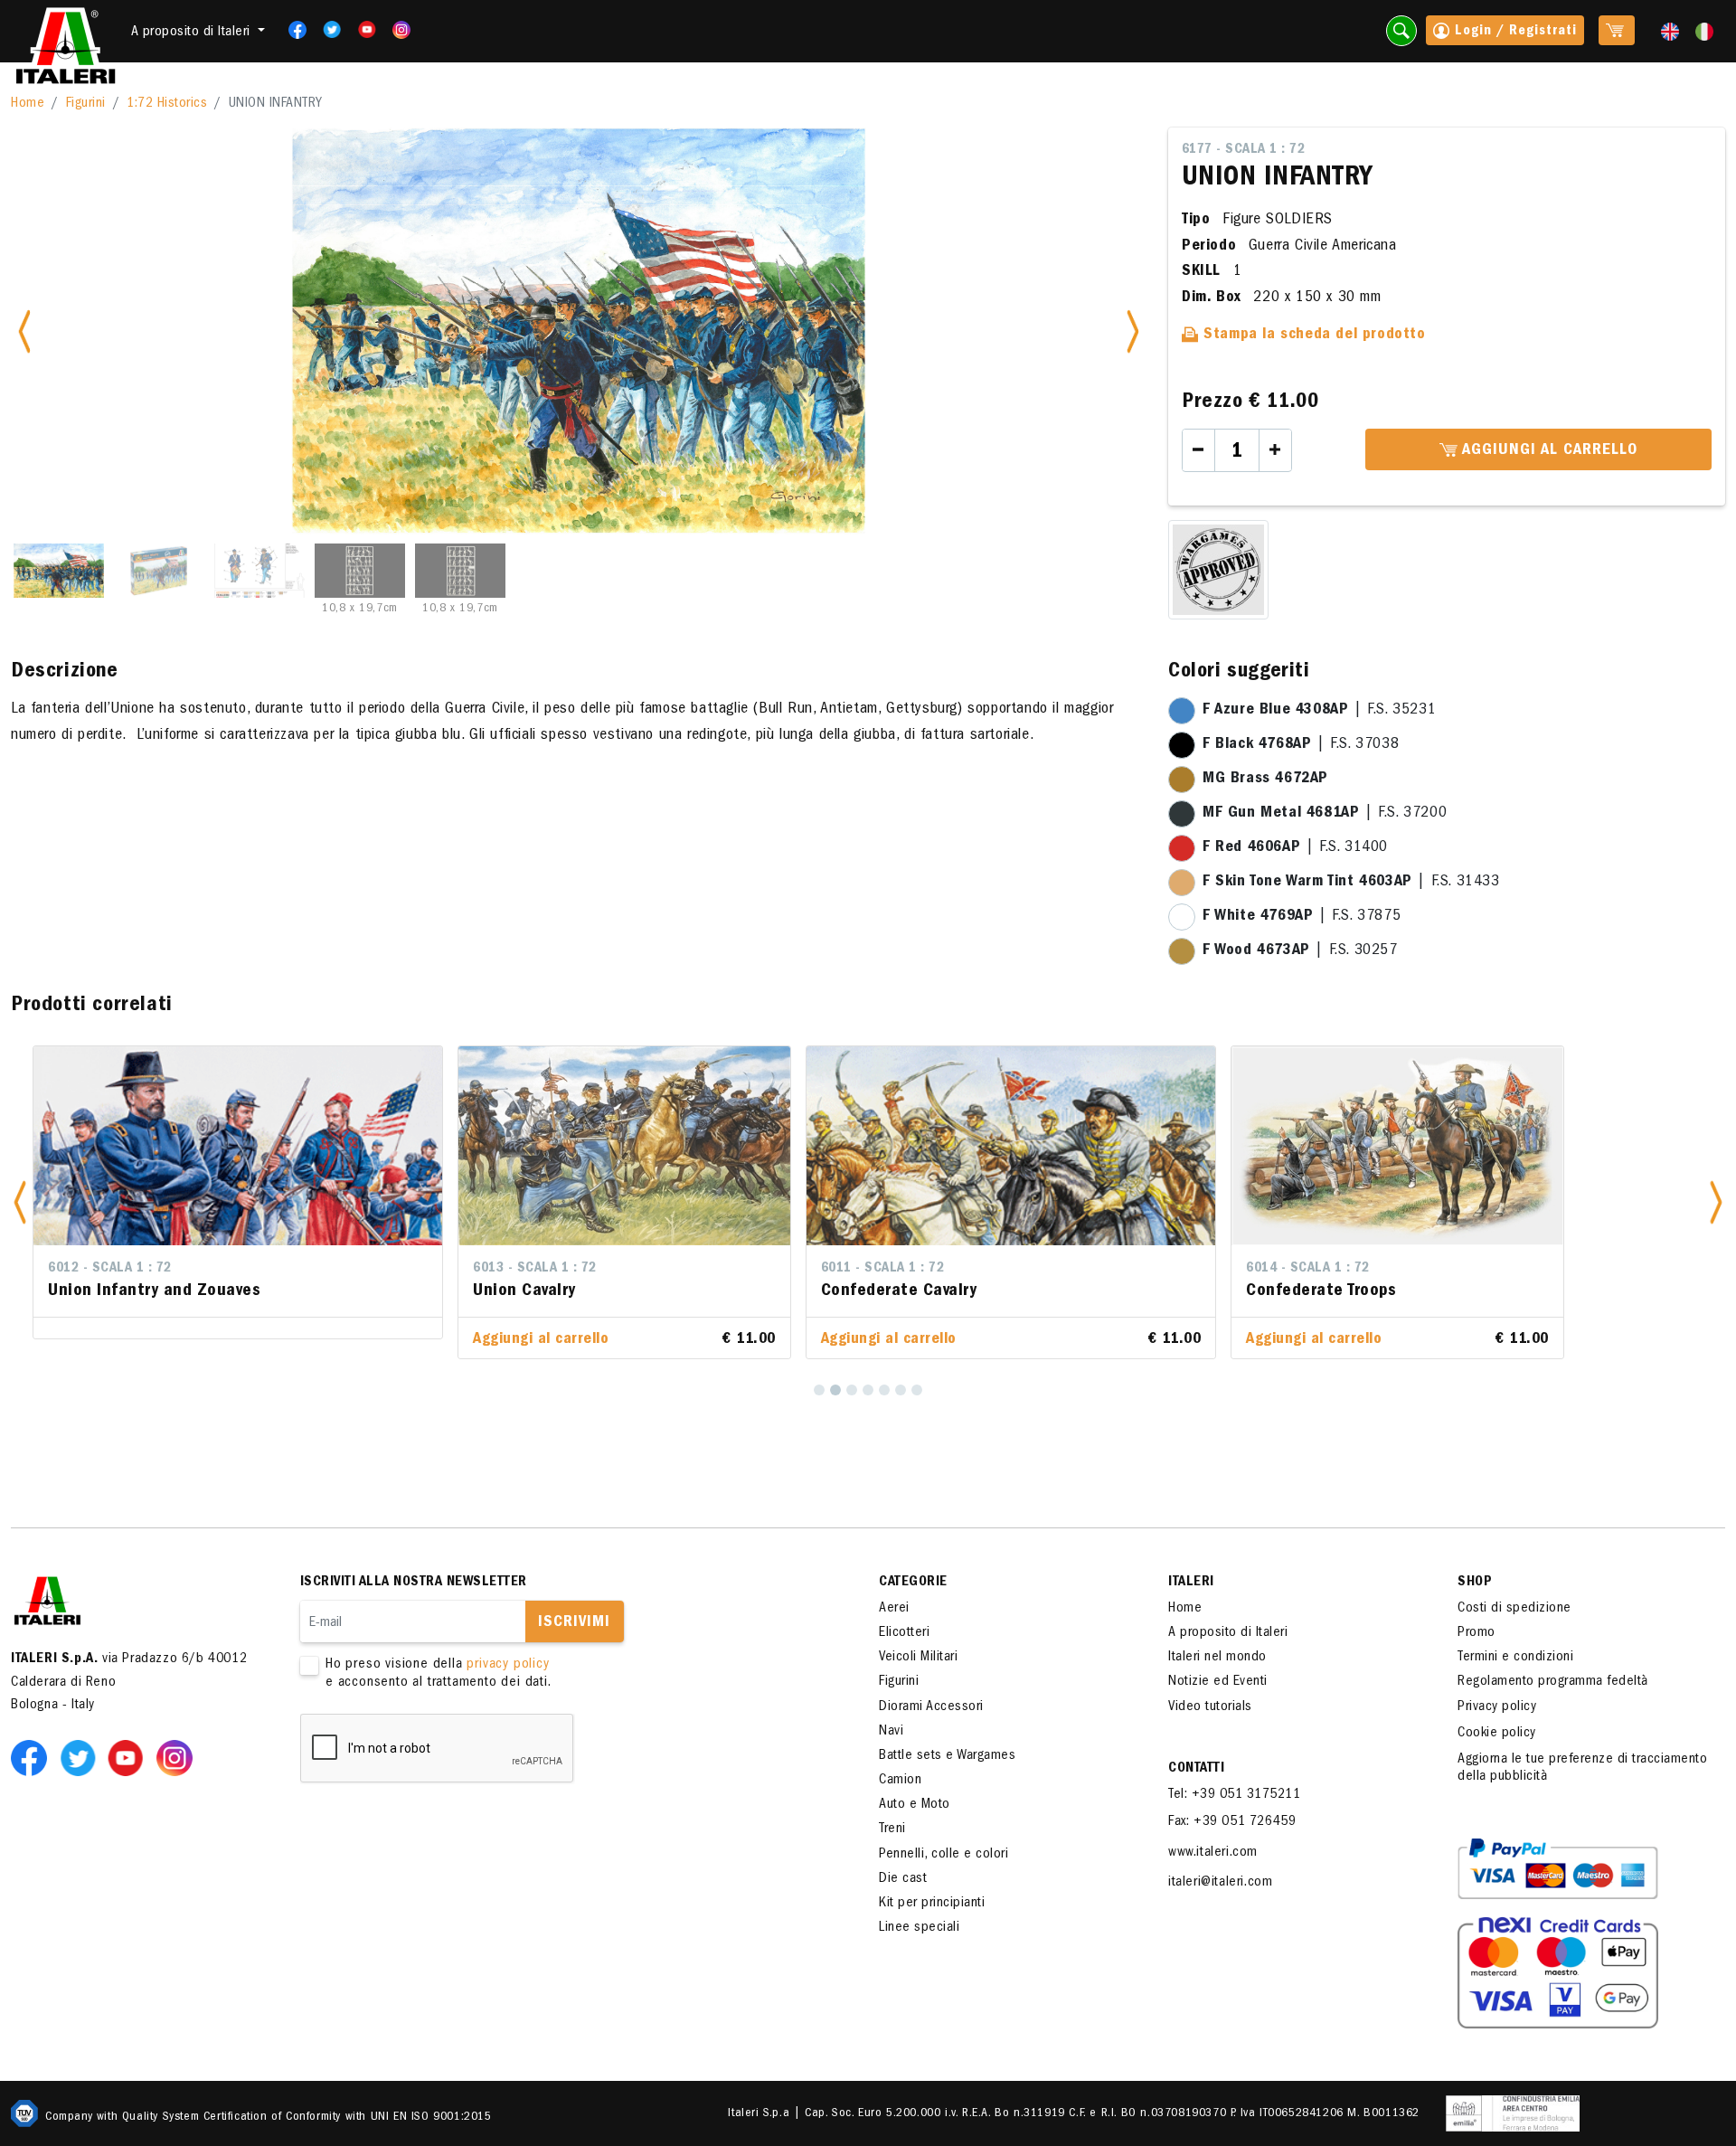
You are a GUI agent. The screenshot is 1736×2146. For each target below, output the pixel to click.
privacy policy (508, 1665)
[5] (884, 1390)
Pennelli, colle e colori (943, 1855)
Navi (891, 1732)
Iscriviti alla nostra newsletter (414, 1583)
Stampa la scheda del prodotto (1312, 336)
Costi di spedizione (1514, 1609)
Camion (900, 1781)
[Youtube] (361, 30)
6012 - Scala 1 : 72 (110, 1269)
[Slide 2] (159, 571)
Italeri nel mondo (1217, 1658)
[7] (917, 1390)
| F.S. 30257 (1300, 951)
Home (28, 104)
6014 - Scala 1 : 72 (1308, 1269)
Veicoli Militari (918, 1658)
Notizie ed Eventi (1218, 1682)
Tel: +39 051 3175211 (1234, 1795)
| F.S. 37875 (1302, 917)
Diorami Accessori (931, 1707)
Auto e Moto (915, 1805)
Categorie (913, 1583)
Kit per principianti (932, 1904)
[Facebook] (292, 30)
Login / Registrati (1514, 32)
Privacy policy (1497, 1707)
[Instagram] (401, 30)
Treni (892, 1829)
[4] (868, 1390)
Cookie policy (1497, 1734)
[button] (20, 1202)
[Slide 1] (59, 571)
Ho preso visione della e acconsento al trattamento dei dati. (439, 1673)
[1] (819, 1390)
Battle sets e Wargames (947, 1756)
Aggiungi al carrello (1547, 451)
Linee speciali (919, 1928)
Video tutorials (1210, 1707)
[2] (835, 1390)
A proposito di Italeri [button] (193, 33)
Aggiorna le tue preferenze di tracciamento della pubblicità (1582, 1768)
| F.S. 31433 (1351, 883)
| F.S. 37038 (1301, 745)
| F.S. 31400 (1295, 848)
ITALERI (1191, 1583)
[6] (901, 1390)
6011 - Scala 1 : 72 (883, 1269)
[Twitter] (326, 30)
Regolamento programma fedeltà (1553, 1682)
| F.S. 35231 (1319, 711)
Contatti (1196, 1769)
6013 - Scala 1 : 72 (535, 1269)
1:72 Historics (167, 104)
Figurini (86, 104)
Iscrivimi (574, 1623)
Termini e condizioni (1515, 1658)
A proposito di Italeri (1228, 1633)
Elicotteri (904, 1633)
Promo (1477, 1633)
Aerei (894, 1609)
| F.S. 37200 (1325, 814)
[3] (852, 1390)
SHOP (1475, 1583)
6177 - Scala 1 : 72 (1244, 150)
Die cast (903, 1879)
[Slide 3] (259, 571)
